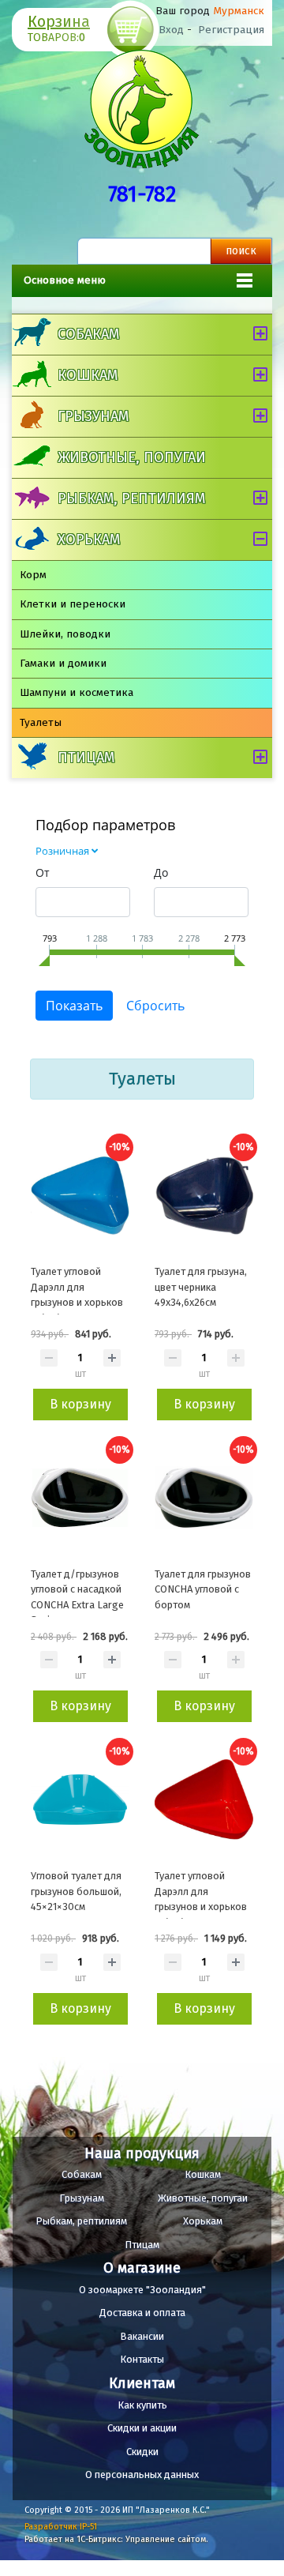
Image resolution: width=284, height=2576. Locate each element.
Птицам (86, 758)
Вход (171, 30)
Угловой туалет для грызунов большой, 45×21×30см (76, 1891)
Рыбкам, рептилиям (131, 498)
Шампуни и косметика (77, 692)
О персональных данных (142, 2474)
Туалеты (41, 722)
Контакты (142, 2359)
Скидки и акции (142, 2428)
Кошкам (88, 375)
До (161, 872)
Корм (33, 575)
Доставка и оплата (142, 2313)
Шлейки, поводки (65, 634)
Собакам (88, 334)
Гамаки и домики (63, 663)
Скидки (142, 2452)
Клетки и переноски (73, 604)
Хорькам (89, 540)
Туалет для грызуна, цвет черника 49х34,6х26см (201, 1287)
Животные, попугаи (132, 457)
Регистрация (231, 30)
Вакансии (142, 2336)
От (43, 872)
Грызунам (93, 416)
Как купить (142, 2405)
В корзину (80, 1404)
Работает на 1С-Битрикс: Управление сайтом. (116, 2539)
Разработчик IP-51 (61, 2527)
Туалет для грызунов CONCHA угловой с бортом (203, 1589)
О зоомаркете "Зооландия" (142, 2290)
